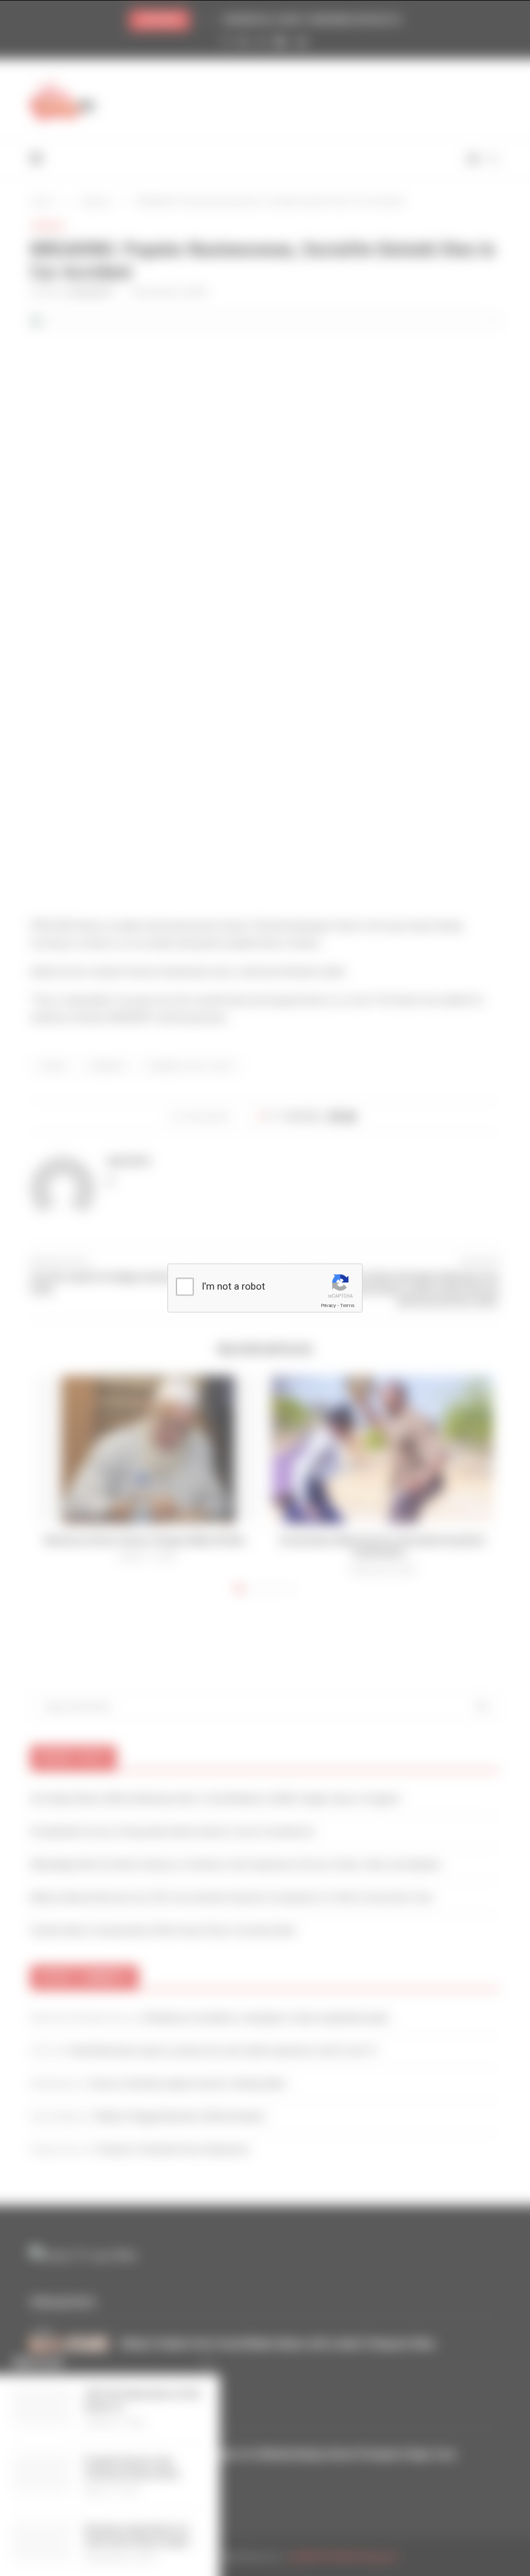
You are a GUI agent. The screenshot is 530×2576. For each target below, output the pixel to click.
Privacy (328, 1305)
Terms (347, 1305)
